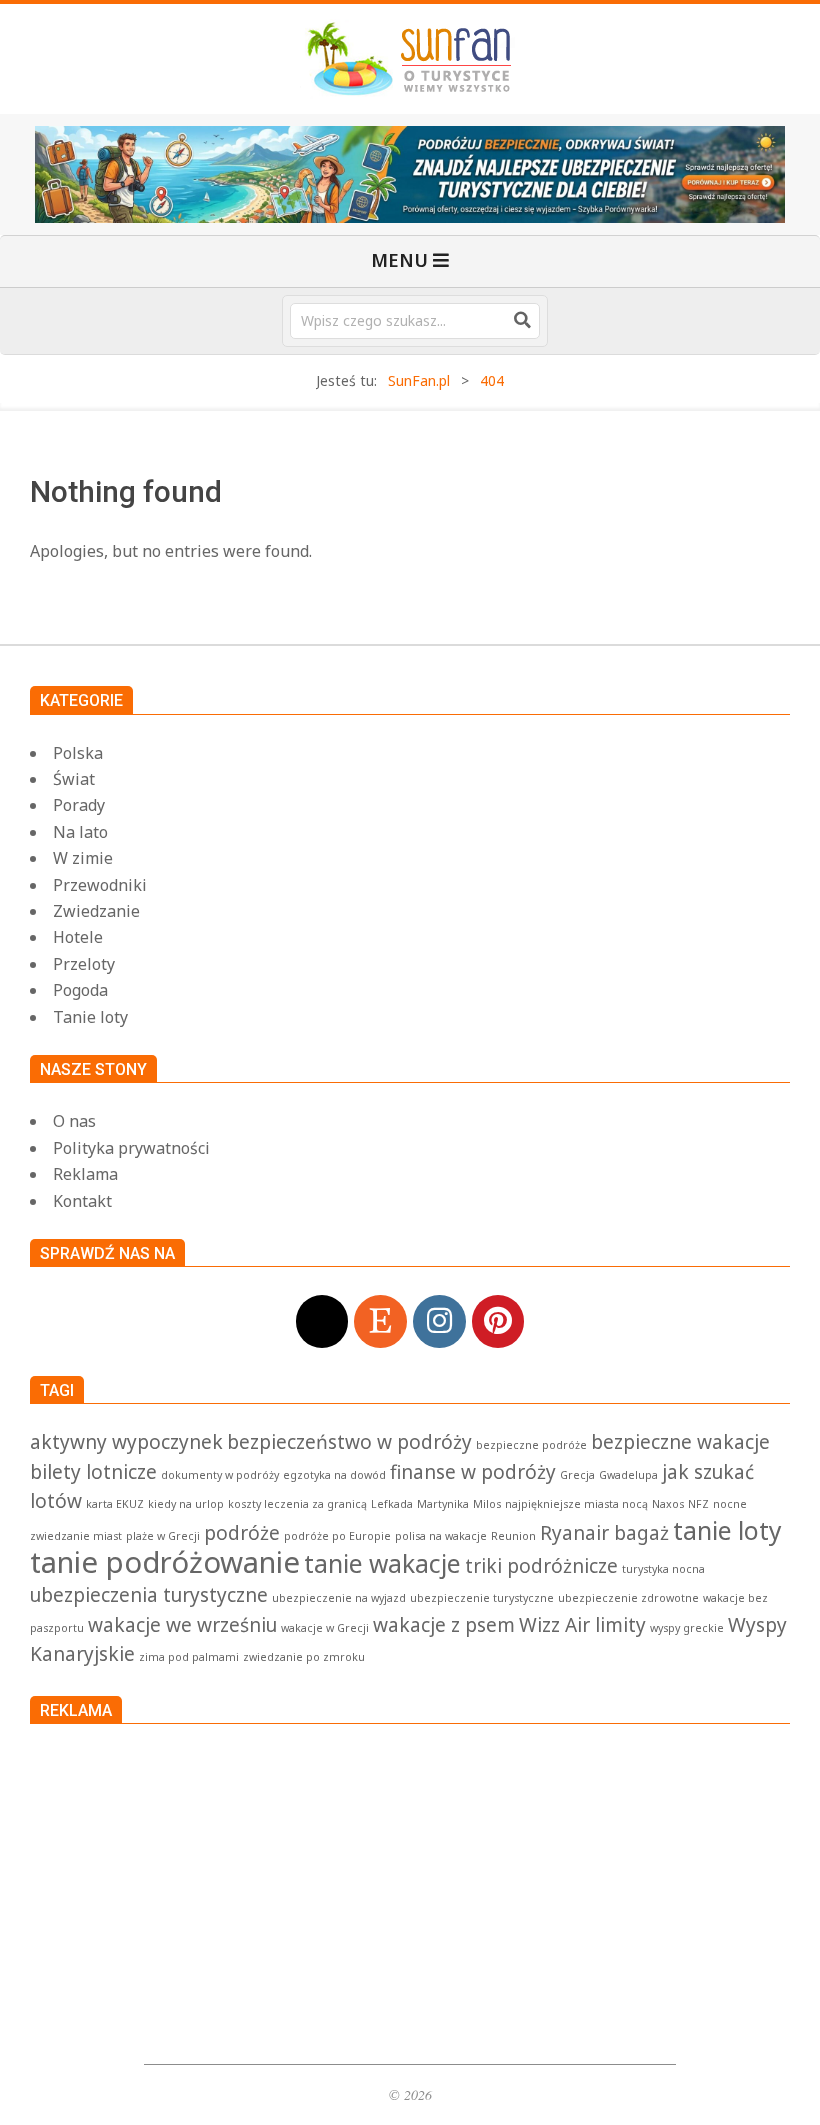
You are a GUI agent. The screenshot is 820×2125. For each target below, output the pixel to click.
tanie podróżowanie (165, 1562)
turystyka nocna (663, 1569)
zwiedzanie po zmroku (304, 1657)
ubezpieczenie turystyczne (482, 1598)
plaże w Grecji (163, 1536)
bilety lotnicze (93, 1472)
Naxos (668, 1504)
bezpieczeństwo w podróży (349, 1442)
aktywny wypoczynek (126, 1442)
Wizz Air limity (582, 1625)
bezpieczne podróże (531, 1445)
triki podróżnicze (541, 1566)
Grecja (577, 1475)
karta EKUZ (115, 1504)
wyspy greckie (687, 1628)
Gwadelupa (628, 1475)
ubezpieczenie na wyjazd (339, 1598)
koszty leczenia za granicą (297, 1504)
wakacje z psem (444, 1625)
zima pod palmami (189, 1657)
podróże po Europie (337, 1536)
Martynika (443, 1504)
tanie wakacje (382, 1563)
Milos (487, 1504)
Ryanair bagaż (604, 1533)
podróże (242, 1533)
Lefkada (392, 1504)
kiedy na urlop (186, 1504)
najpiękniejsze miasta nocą (576, 1504)
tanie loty (727, 1530)
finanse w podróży (473, 1472)
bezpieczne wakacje (680, 1442)
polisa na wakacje (441, 1536)
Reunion (513, 1536)
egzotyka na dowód (334, 1475)
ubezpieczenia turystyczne (149, 1595)
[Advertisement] (410, 1889)
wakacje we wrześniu (182, 1625)
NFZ (698, 1504)
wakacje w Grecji (325, 1628)
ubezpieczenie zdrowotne (628, 1598)
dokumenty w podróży (220, 1475)
